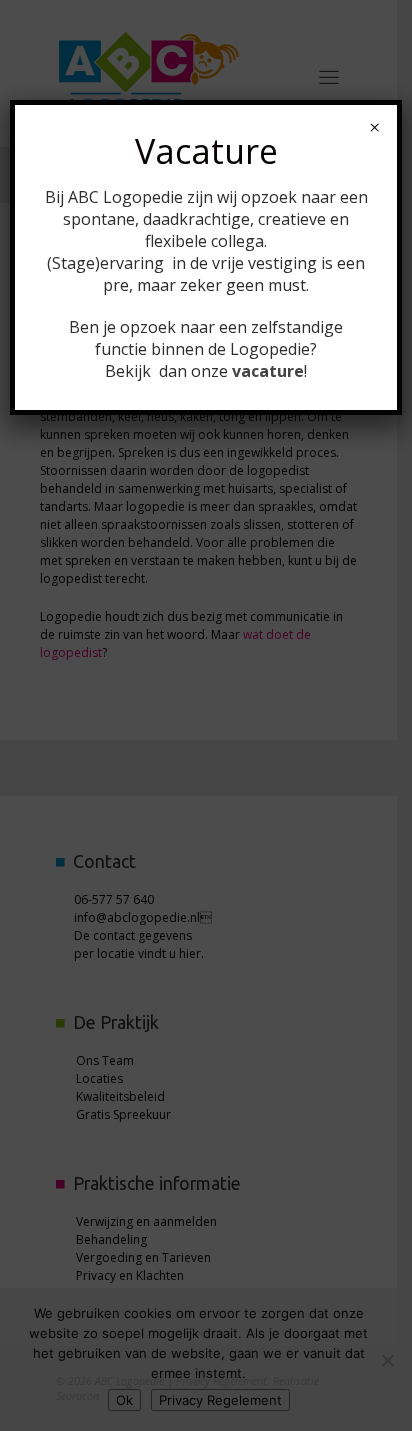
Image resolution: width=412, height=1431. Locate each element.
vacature (268, 371)
